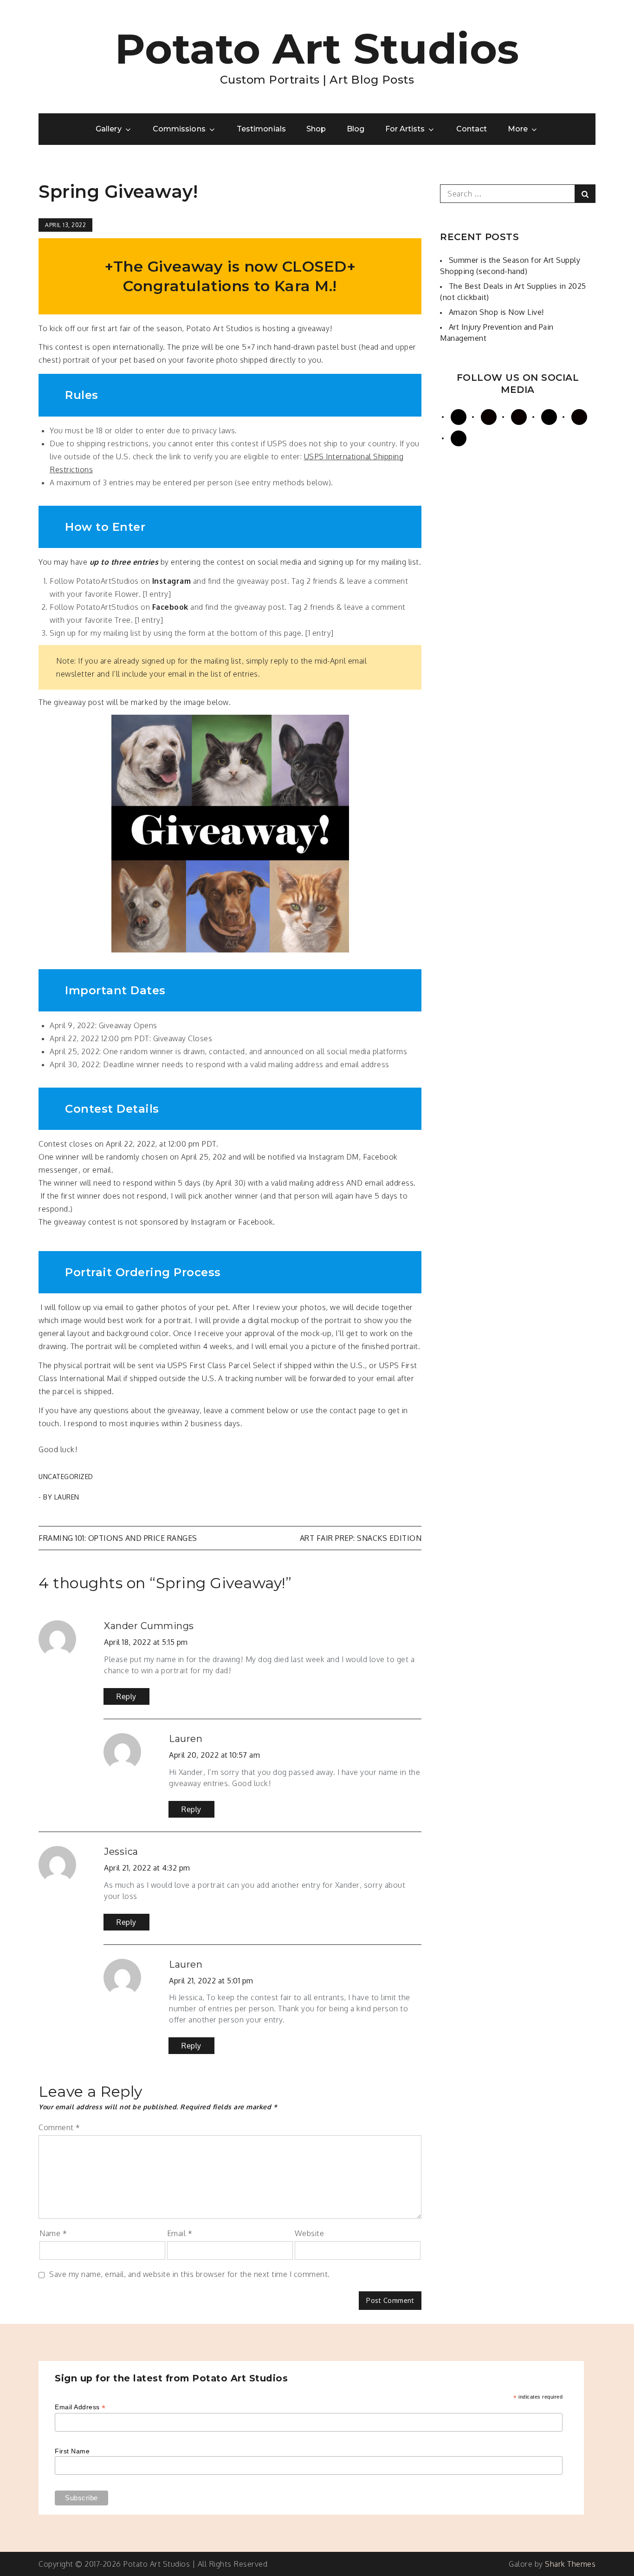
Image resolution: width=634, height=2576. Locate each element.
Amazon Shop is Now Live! (496, 312)
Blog (356, 129)
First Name (72, 2451)
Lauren (67, 1497)
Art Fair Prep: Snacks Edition (361, 1538)
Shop (316, 129)
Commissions (179, 129)
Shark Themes (570, 2564)
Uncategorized (66, 1477)
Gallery (108, 129)
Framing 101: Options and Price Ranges (118, 1538)
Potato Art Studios (317, 49)
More (518, 129)
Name (53, 2233)
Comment (59, 2127)
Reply (126, 1696)
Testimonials (261, 129)
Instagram (172, 581)
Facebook (170, 607)
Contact (472, 129)
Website (310, 2233)
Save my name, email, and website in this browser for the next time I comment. (190, 2274)
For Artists (405, 129)
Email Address (80, 2407)
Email (180, 2233)
